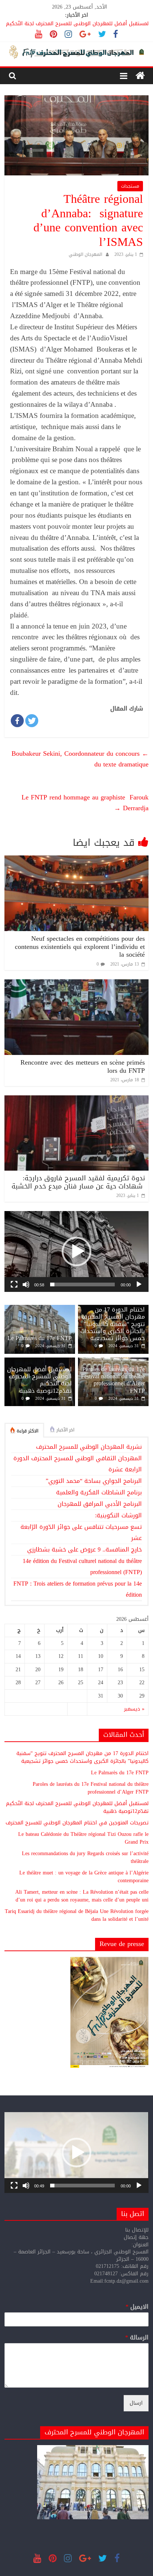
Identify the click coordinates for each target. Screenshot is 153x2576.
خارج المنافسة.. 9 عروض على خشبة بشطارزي (84, 1549)
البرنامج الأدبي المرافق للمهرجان (100, 1504)
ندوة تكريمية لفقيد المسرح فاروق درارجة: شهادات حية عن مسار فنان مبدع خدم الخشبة (78, 1182)
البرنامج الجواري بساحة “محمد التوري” (94, 1481)
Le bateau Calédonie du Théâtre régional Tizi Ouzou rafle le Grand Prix (83, 1838)
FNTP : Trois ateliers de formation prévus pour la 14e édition (78, 1589)
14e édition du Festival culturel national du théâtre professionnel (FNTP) (82, 1566)
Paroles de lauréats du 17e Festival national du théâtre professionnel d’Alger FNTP (113, 1380)
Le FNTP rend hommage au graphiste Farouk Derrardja (85, 803)
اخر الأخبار (65, 1430)
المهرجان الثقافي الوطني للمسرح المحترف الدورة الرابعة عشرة (78, 1464)
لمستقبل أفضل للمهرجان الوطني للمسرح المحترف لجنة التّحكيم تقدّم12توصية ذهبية (39, 1380)
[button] (76, 1251)
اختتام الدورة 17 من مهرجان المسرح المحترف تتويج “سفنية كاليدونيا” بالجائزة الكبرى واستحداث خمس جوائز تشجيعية (113, 1324)
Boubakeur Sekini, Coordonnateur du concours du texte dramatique (80, 759)
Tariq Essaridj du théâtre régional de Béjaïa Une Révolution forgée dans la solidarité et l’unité (77, 1915)
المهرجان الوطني (85, 254)
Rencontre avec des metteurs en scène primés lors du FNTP (83, 1066)
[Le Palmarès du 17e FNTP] (40, 1309)
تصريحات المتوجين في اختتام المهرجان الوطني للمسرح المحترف (77, 1823)
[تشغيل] (139, 1284)
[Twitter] (32, 721)
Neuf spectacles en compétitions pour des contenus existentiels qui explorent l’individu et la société (80, 946)
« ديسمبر (134, 1709)
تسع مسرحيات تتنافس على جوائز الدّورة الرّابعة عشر (81, 1532)
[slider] (82, 1284)
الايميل (137, 2307)
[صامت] (26, 1284)
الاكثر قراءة (27, 1431)
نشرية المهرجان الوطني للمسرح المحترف (89, 1447)
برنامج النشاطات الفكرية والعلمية (99, 1492)
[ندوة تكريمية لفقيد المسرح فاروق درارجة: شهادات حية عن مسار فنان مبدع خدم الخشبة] (76, 1100)
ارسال (136, 2403)
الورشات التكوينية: (118, 1515)
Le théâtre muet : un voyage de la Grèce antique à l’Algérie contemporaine (84, 1877)
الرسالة (137, 2338)
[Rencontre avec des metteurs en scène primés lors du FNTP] (76, 984)
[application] (76, 1251)
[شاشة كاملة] (14, 1284)
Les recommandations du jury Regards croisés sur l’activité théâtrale (85, 1857)
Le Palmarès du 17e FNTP (40, 1338)
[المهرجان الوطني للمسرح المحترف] (140, 76)
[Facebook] (17, 721)
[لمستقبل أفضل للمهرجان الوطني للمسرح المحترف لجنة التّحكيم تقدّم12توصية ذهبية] (40, 1361)
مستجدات (130, 186)
